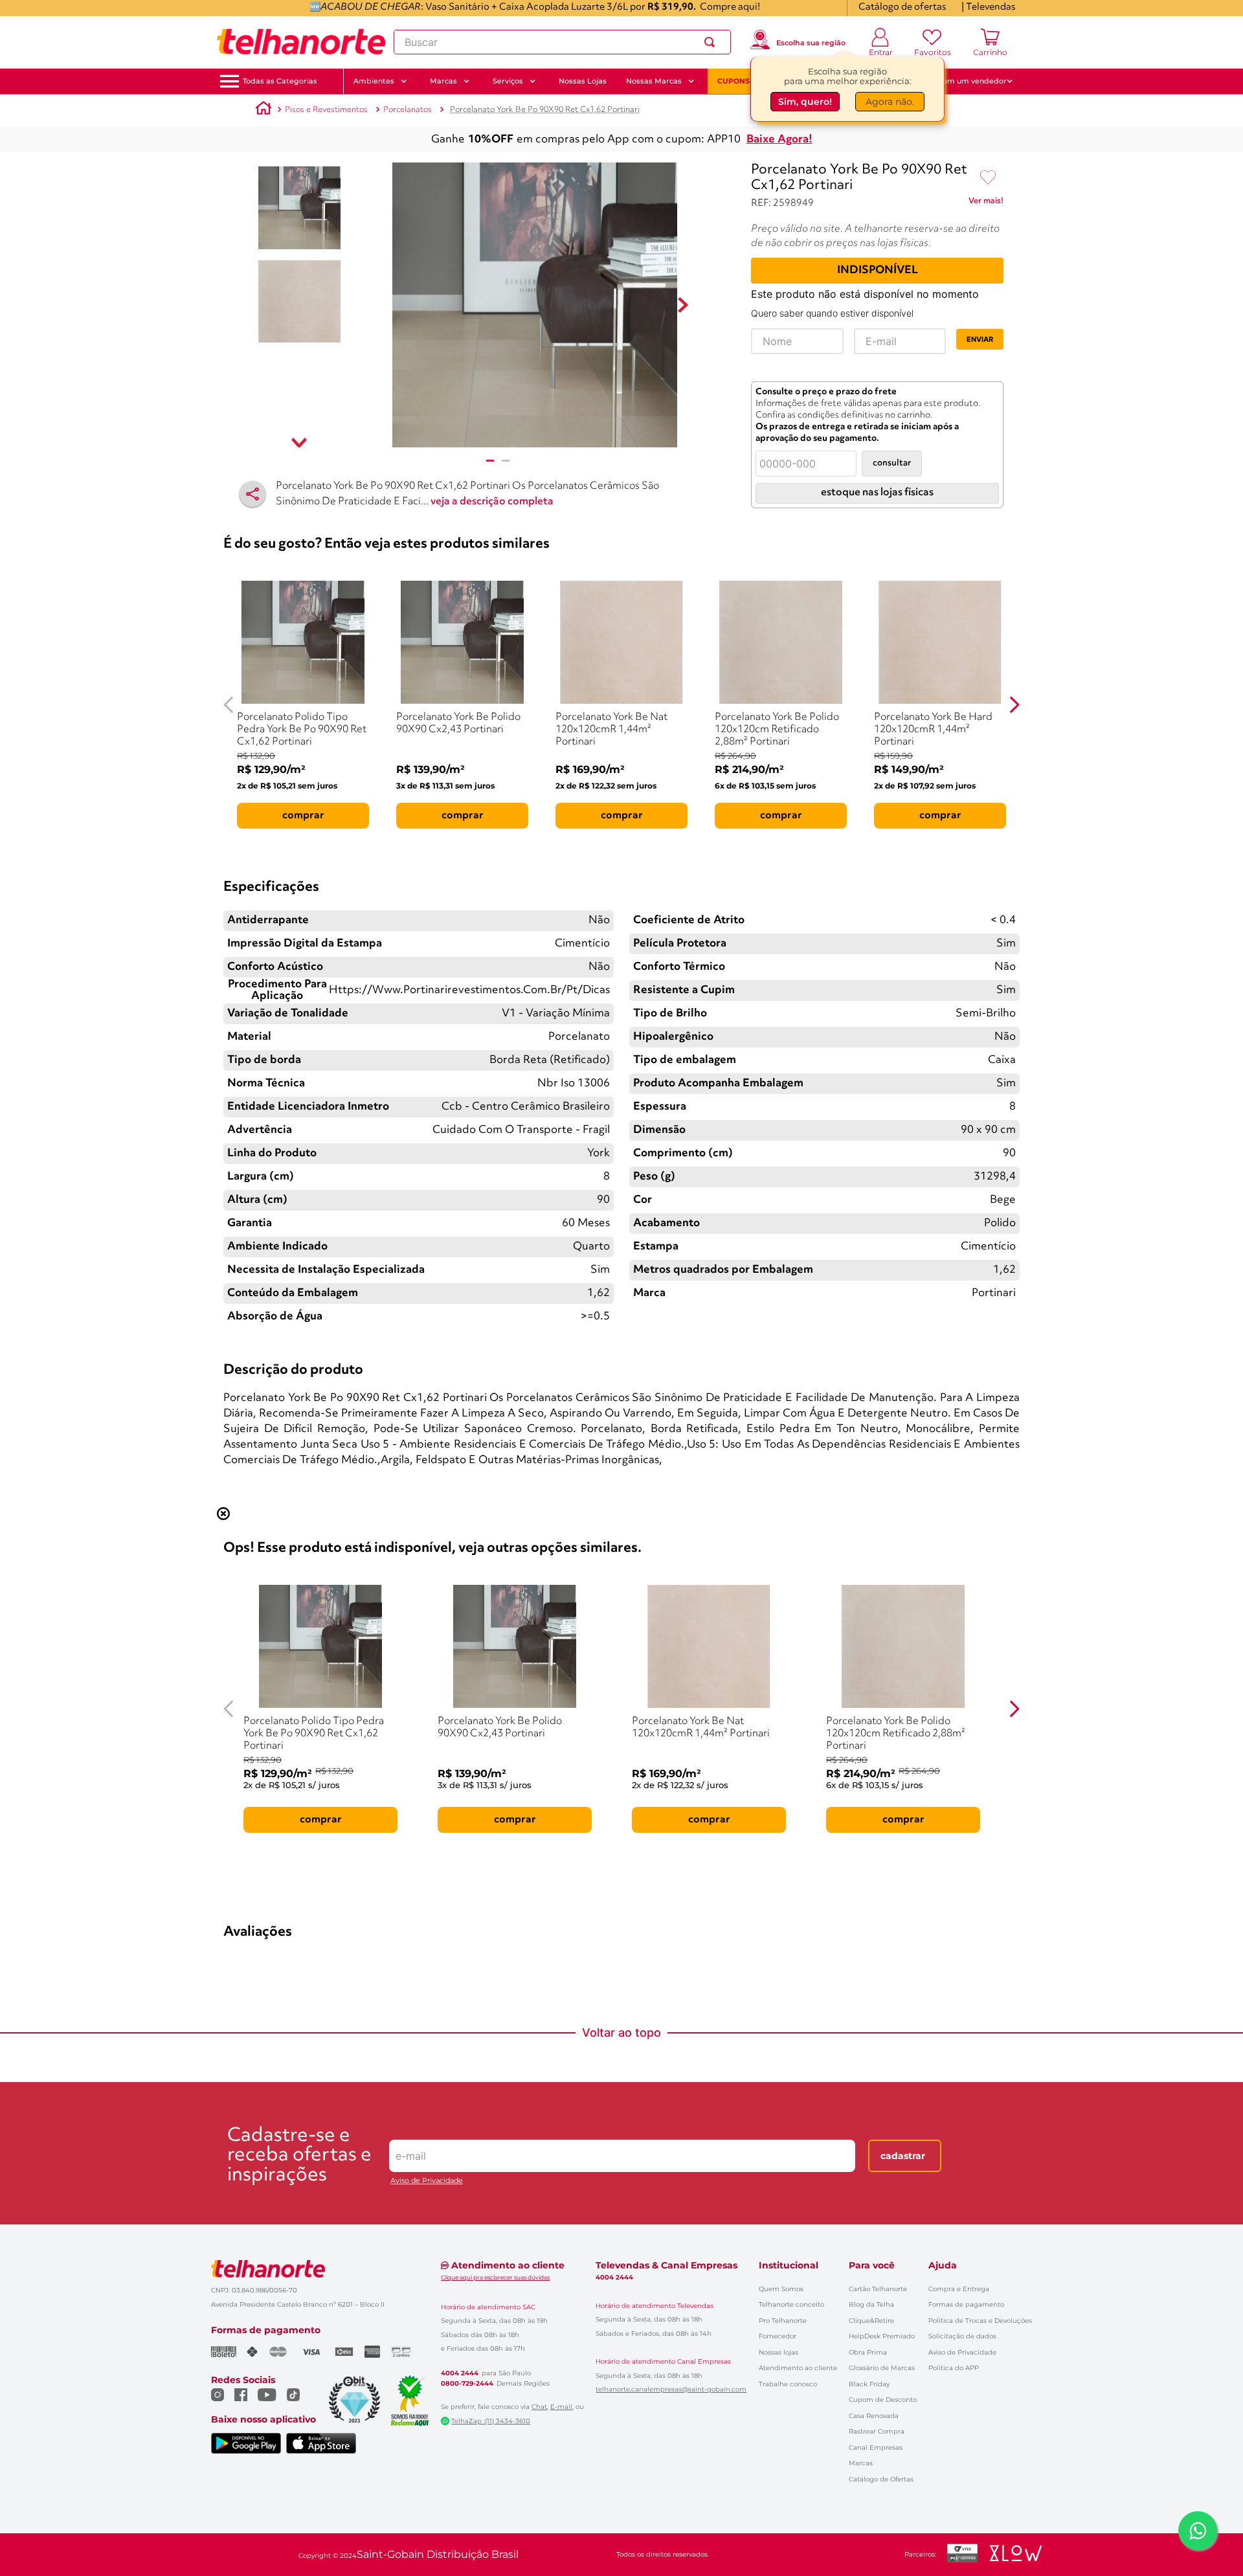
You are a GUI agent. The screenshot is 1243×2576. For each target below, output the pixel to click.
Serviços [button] (508, 81)
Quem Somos (781, 2289)
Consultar (892, 463)
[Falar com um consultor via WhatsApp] (1198, 2531)
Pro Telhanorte (783, 2321)
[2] (506, 461)
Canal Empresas (876, 2447)
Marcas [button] (443, 81)
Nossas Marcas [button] (654, 81)
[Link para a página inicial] (263, 110)
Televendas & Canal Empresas (666, 2265)
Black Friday (869, 2384)
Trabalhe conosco (788, 2384)
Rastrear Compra (877, 2431)
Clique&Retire (871, 2321)
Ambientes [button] (374, 81)
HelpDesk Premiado (882, 2336)
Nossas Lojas (583, 81)
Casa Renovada (874, 2416)
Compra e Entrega (959, 2289)
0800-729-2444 (467, 2384)
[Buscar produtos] (712, 42)
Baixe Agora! (779, 140)
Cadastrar (903, 2156)
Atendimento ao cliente (798, 2368)
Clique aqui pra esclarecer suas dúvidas (495, 2277)
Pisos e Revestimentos (326, 110)
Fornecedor (778, 2336)
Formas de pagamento (966, 2304)
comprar (303, 816)
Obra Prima (868, 2352)
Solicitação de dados (962, 2336)
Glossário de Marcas (882, 2368)
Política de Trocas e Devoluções (980, 2321)
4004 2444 (460, 2373)
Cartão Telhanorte (878, 2289)
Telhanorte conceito (791, 2304)
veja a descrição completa (492, 502)
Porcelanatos (408, 110)
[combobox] (562, 42)
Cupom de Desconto (883, 2400)
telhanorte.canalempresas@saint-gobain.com (671, 2390)
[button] (280, 81)
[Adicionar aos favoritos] (988, 178)
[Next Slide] (1014, 705)
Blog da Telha (871, 2304)
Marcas (861, 2463)
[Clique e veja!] (986, 203)
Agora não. (890, 102)
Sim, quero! (805, 102)
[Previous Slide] (229, 705)
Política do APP (954, 2368)
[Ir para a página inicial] (301, 42)
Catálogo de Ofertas (881, 2479)
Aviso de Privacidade (427, 2181)
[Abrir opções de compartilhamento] (252, 494)
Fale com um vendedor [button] (964, 81)
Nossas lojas (778, 2352)
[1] (490, 461)
